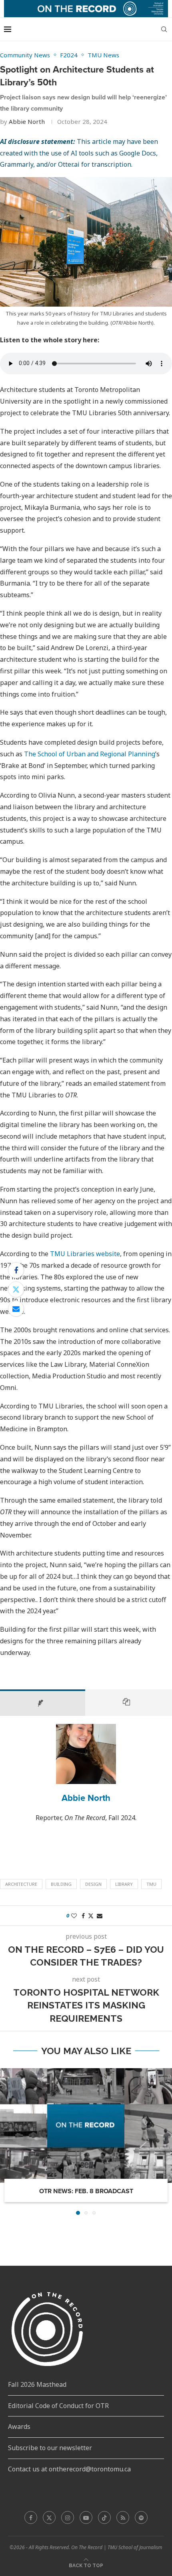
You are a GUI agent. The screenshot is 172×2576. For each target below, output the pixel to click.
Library (124, 1884)
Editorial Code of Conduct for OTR (58, 2406)
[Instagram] (68, 2517)
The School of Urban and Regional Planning (90, 754)
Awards (19, 2426)
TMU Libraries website (85, 1254)
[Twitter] (49, 2517)
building (61, 1884)
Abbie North (27, 121)
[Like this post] (74, 1916)
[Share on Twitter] (16, 1289)
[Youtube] (86, 2517)
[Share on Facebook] (16, 1270)
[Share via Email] (16, 1309)
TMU (151, 1884)
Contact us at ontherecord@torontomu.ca (69, 2469)
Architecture (21, 1884)
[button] (7, 2141)
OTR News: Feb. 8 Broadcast (86, 2191)
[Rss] (123, 2517)
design (93, 1884)
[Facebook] (31, 2517)
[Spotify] (141, 2517)
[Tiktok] (104, 2517)
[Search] (164, 29)
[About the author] (43, 1703)
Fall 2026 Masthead (37, 2384)
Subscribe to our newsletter (50, 2448)
